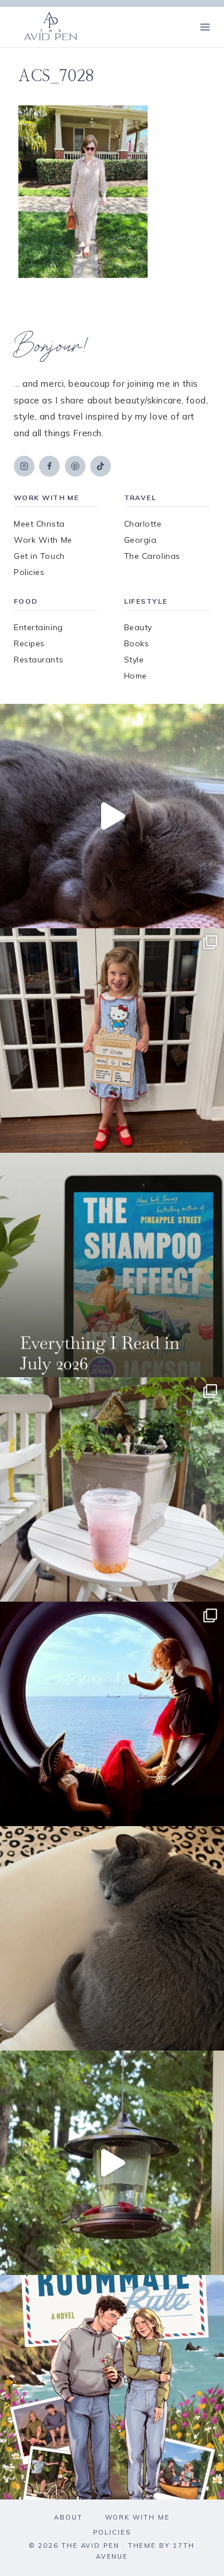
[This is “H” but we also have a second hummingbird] (112, 2163)
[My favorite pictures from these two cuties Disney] (112, 1714)
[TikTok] (101, 466)
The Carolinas (152, 556)
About (68, 2517)
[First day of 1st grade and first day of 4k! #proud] (112, 1041)
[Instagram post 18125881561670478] (112, 1938)
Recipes (29, 643)
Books (137, 643)
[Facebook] (49, 466)
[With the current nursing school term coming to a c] (112, 1265)
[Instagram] (24, 466)
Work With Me (43, 540)
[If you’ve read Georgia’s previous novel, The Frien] (112, 2387)
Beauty (138, 627)
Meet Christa (39, 524)
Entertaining (38, 627)
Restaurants (38, 660)
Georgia (140, 540)
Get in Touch (39, 556)
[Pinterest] (75, 466)
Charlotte (143, 524)
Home (136, 676)
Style (134, 660)
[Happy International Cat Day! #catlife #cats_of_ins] (112, 816)
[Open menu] (205, 27)
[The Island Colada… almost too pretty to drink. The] (112, 1489)
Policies (29, 572)
